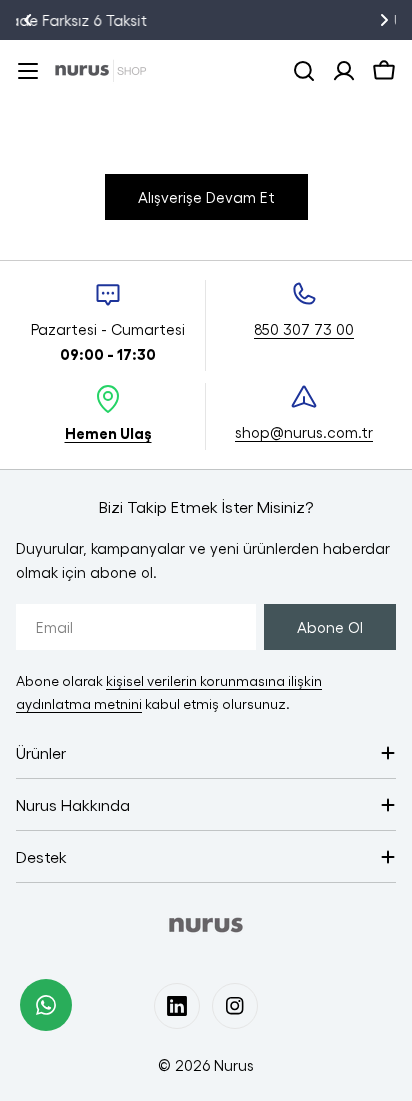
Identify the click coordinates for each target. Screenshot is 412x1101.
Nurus (234, 1065)
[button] (28, 20)
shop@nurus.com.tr (304, 432)
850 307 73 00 (304, 329)
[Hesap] (344, 71)
